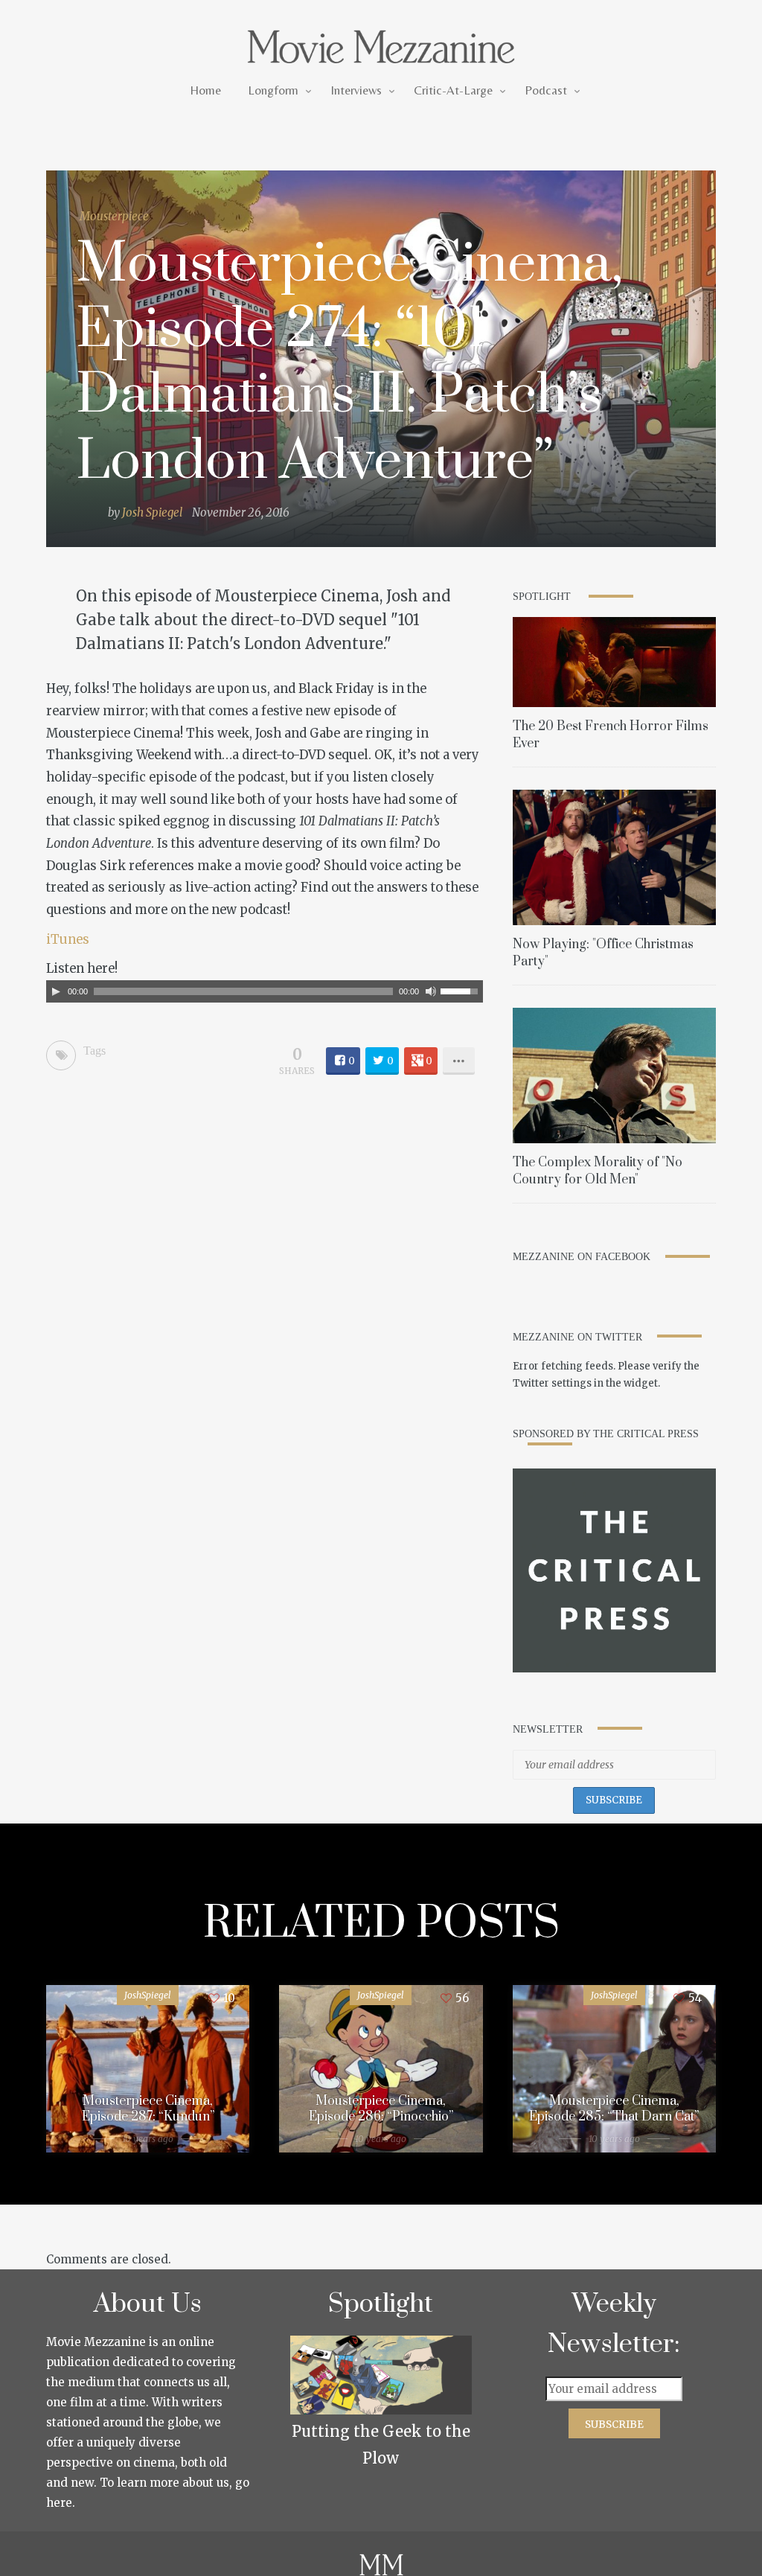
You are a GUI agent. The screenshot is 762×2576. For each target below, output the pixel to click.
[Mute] (431, 991)
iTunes (68, 940)
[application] (265, 991)
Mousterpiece (114, 216)
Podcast (546, 90)
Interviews (356, 90)
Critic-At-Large (453, 90)
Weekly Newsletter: (614, 2324)
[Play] (56, 991)
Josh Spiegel (152, 512)
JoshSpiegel (148, 1995)
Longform (273, 90)
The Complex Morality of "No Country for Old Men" (598, 1171)
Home (205, 90)
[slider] (461, 990)
